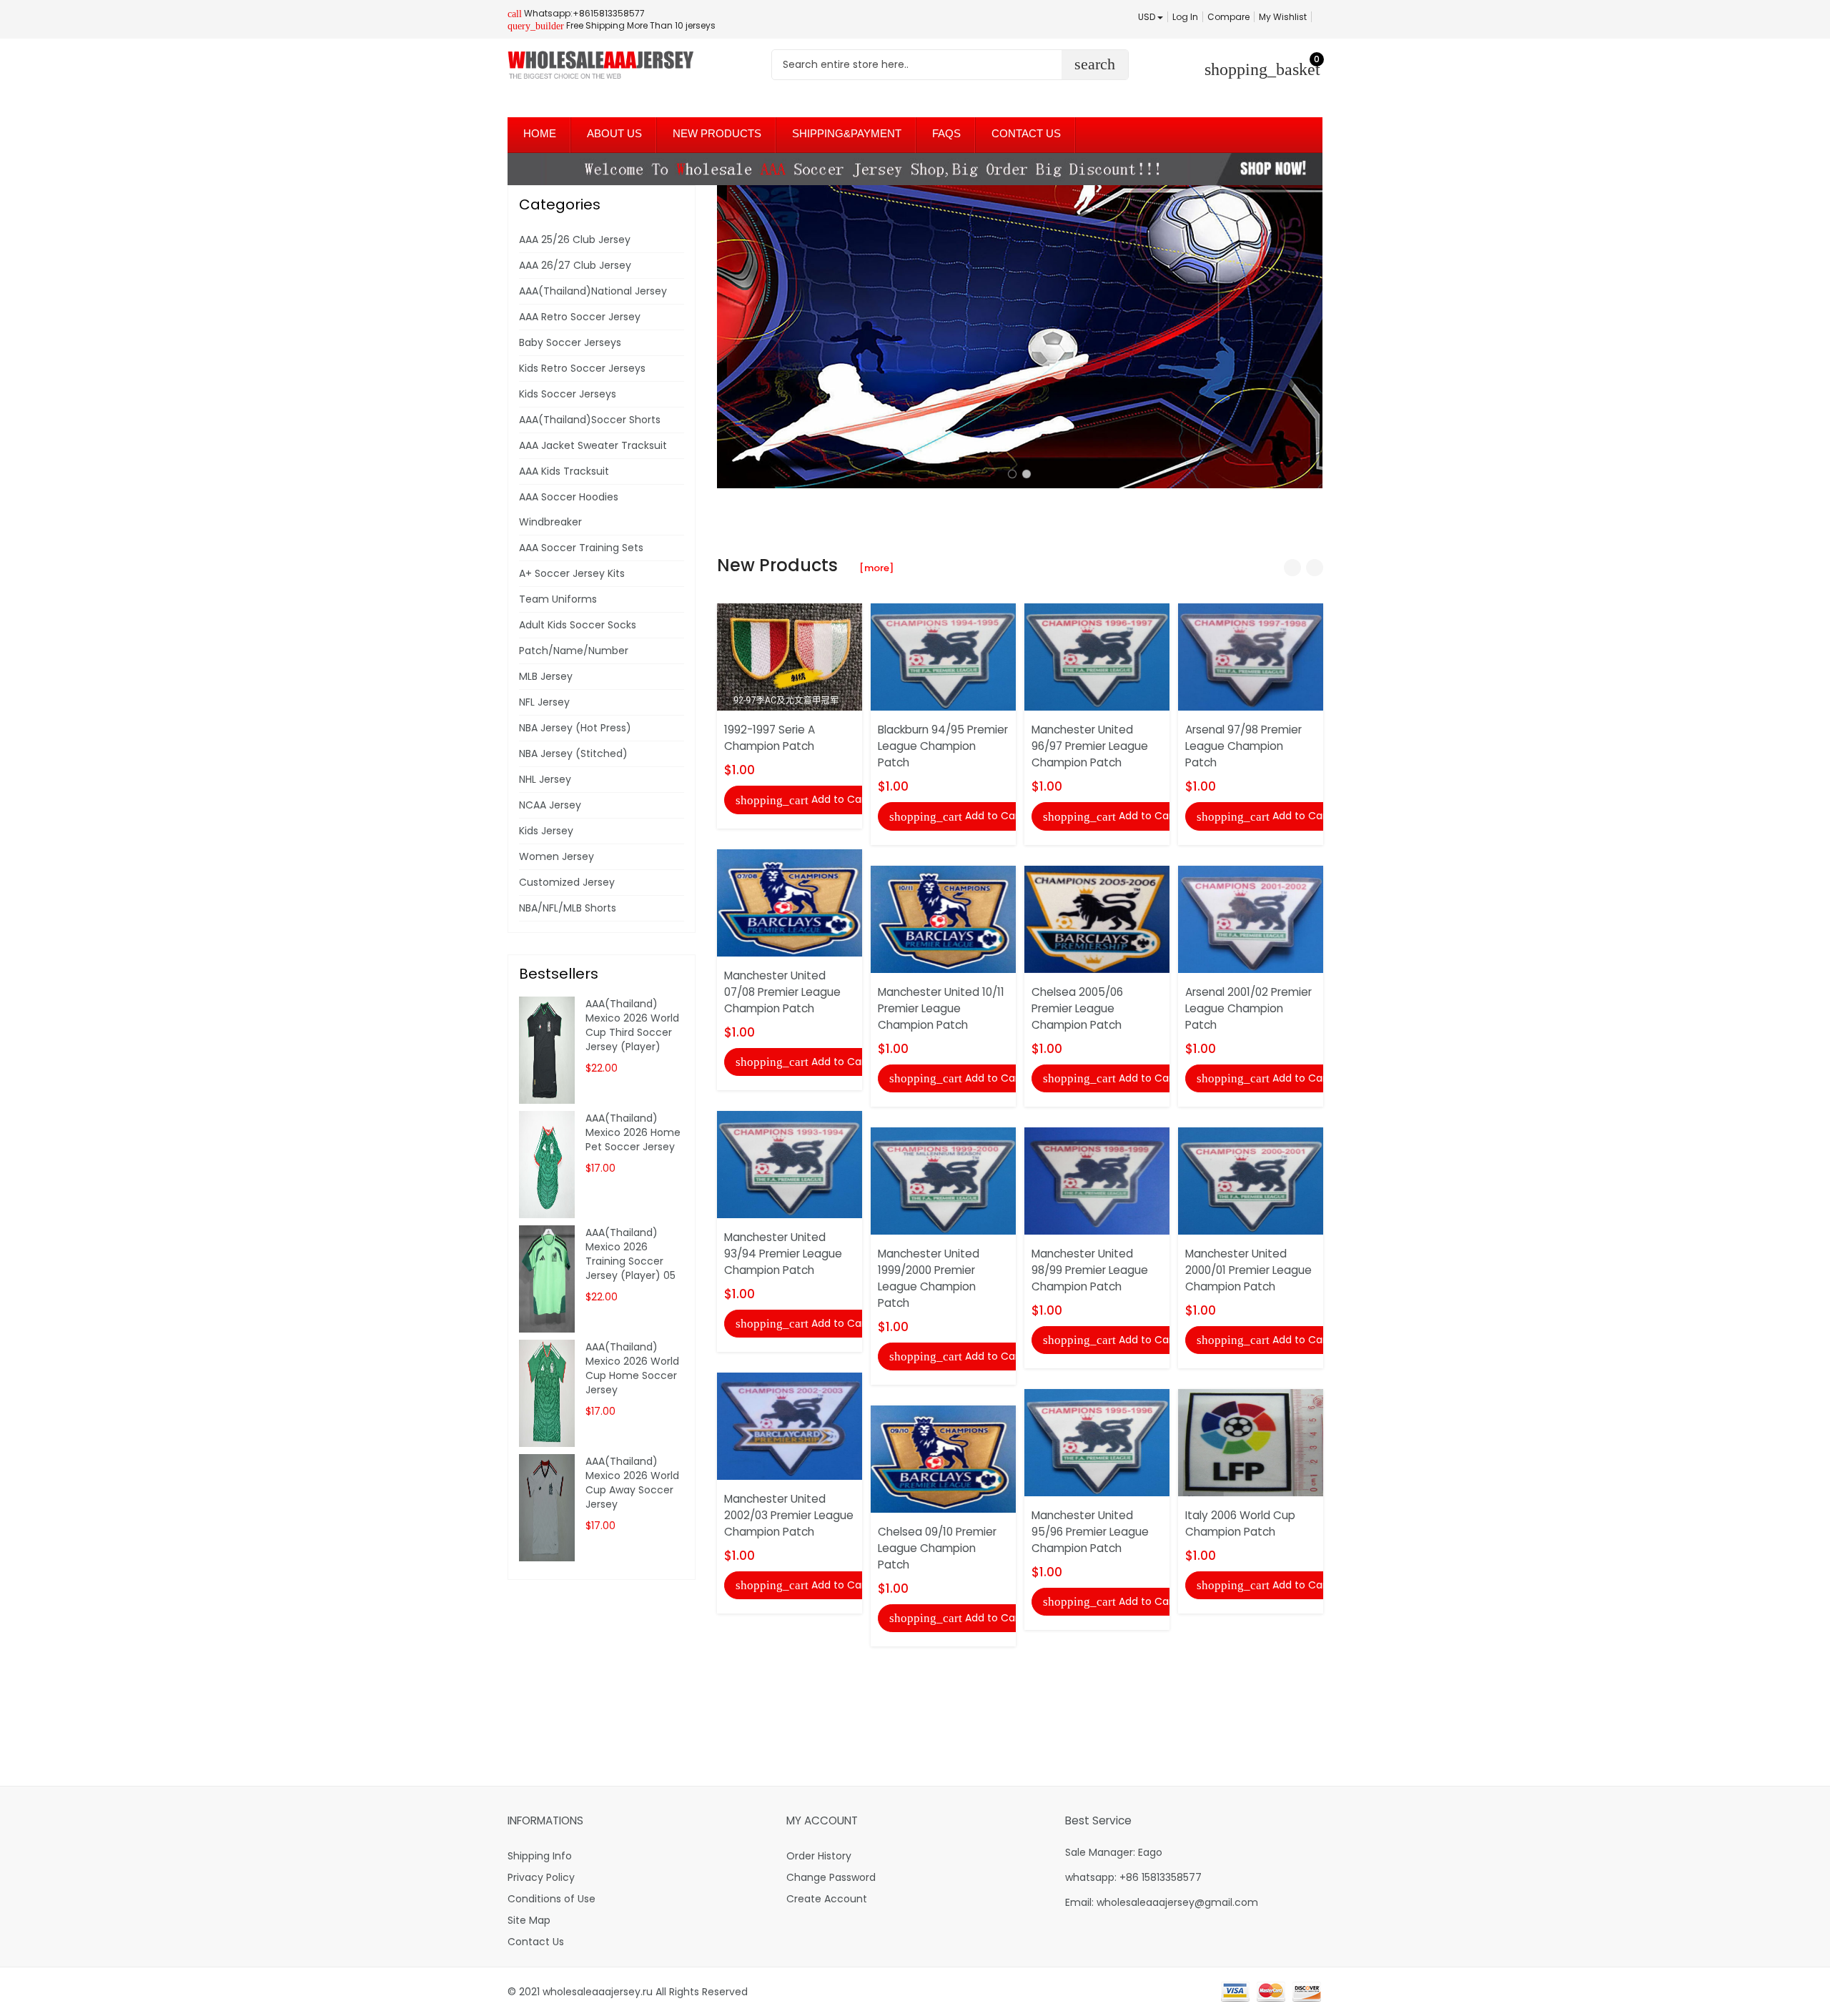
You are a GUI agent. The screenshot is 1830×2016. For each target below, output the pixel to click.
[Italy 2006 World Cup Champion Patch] (1251, 1442)
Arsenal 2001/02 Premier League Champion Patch (1248, 1008)
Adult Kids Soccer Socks (578, 625)
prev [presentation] (731, 337)
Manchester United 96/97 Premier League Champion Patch (1090, 746)
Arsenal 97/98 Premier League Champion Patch (1243, 746)
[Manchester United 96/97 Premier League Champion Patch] (1097, 656)
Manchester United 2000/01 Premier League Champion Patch (1248, 1270)
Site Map (529, 1920)
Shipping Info (540, 1856)
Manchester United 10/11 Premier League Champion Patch (941, 1008)
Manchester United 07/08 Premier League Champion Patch (782, 992)
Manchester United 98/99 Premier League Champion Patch (1090, 1270)
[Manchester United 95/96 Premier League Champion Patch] (1097, 1442)
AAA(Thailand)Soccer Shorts (590, 420)
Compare (1228, 17)
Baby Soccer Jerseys (570, 342)
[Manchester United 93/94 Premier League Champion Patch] (790, 1164)
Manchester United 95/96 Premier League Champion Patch (1090, 1532)
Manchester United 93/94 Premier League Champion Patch (783, 1254)
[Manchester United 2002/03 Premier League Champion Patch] (790, 1425)
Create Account (827, 1899)
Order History (819, 1856)
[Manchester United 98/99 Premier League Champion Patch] (1097, 1180)
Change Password (831, 1877)
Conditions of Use (552, 1899)
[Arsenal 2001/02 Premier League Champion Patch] (1251, 918)
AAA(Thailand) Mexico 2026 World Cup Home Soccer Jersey (632, 1368)
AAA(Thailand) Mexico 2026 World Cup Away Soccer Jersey (632, 1483)
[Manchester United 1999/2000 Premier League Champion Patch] (943, 1180)
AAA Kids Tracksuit (564, 471)
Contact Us (536, 1942)
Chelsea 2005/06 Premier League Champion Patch (1077, 1008)
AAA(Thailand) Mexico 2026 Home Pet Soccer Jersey (633, 1132)
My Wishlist (1283, 17)
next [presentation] (1308, 337)
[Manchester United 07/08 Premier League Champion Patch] (790, 901)
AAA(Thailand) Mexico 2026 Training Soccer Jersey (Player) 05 (630, 1254)
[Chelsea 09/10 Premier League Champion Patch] (943, 1458)
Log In (1185, 17)
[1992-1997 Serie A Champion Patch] (790, 656)
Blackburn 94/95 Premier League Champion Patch (943, 746)
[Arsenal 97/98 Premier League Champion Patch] (1251, 656)
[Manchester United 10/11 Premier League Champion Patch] (943, 918)
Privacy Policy (541, 1877)
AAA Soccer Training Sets (581, 548)
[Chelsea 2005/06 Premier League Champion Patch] (1097, 918)
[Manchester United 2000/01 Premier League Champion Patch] (1251, 1180)
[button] (1012, 474)
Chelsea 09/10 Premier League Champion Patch (937, 1548)
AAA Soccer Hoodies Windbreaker (569, 509)
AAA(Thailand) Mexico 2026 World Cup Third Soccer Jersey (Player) (632, 1025)
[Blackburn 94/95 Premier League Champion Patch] (943, 656)
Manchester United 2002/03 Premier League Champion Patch (789, 1515)
